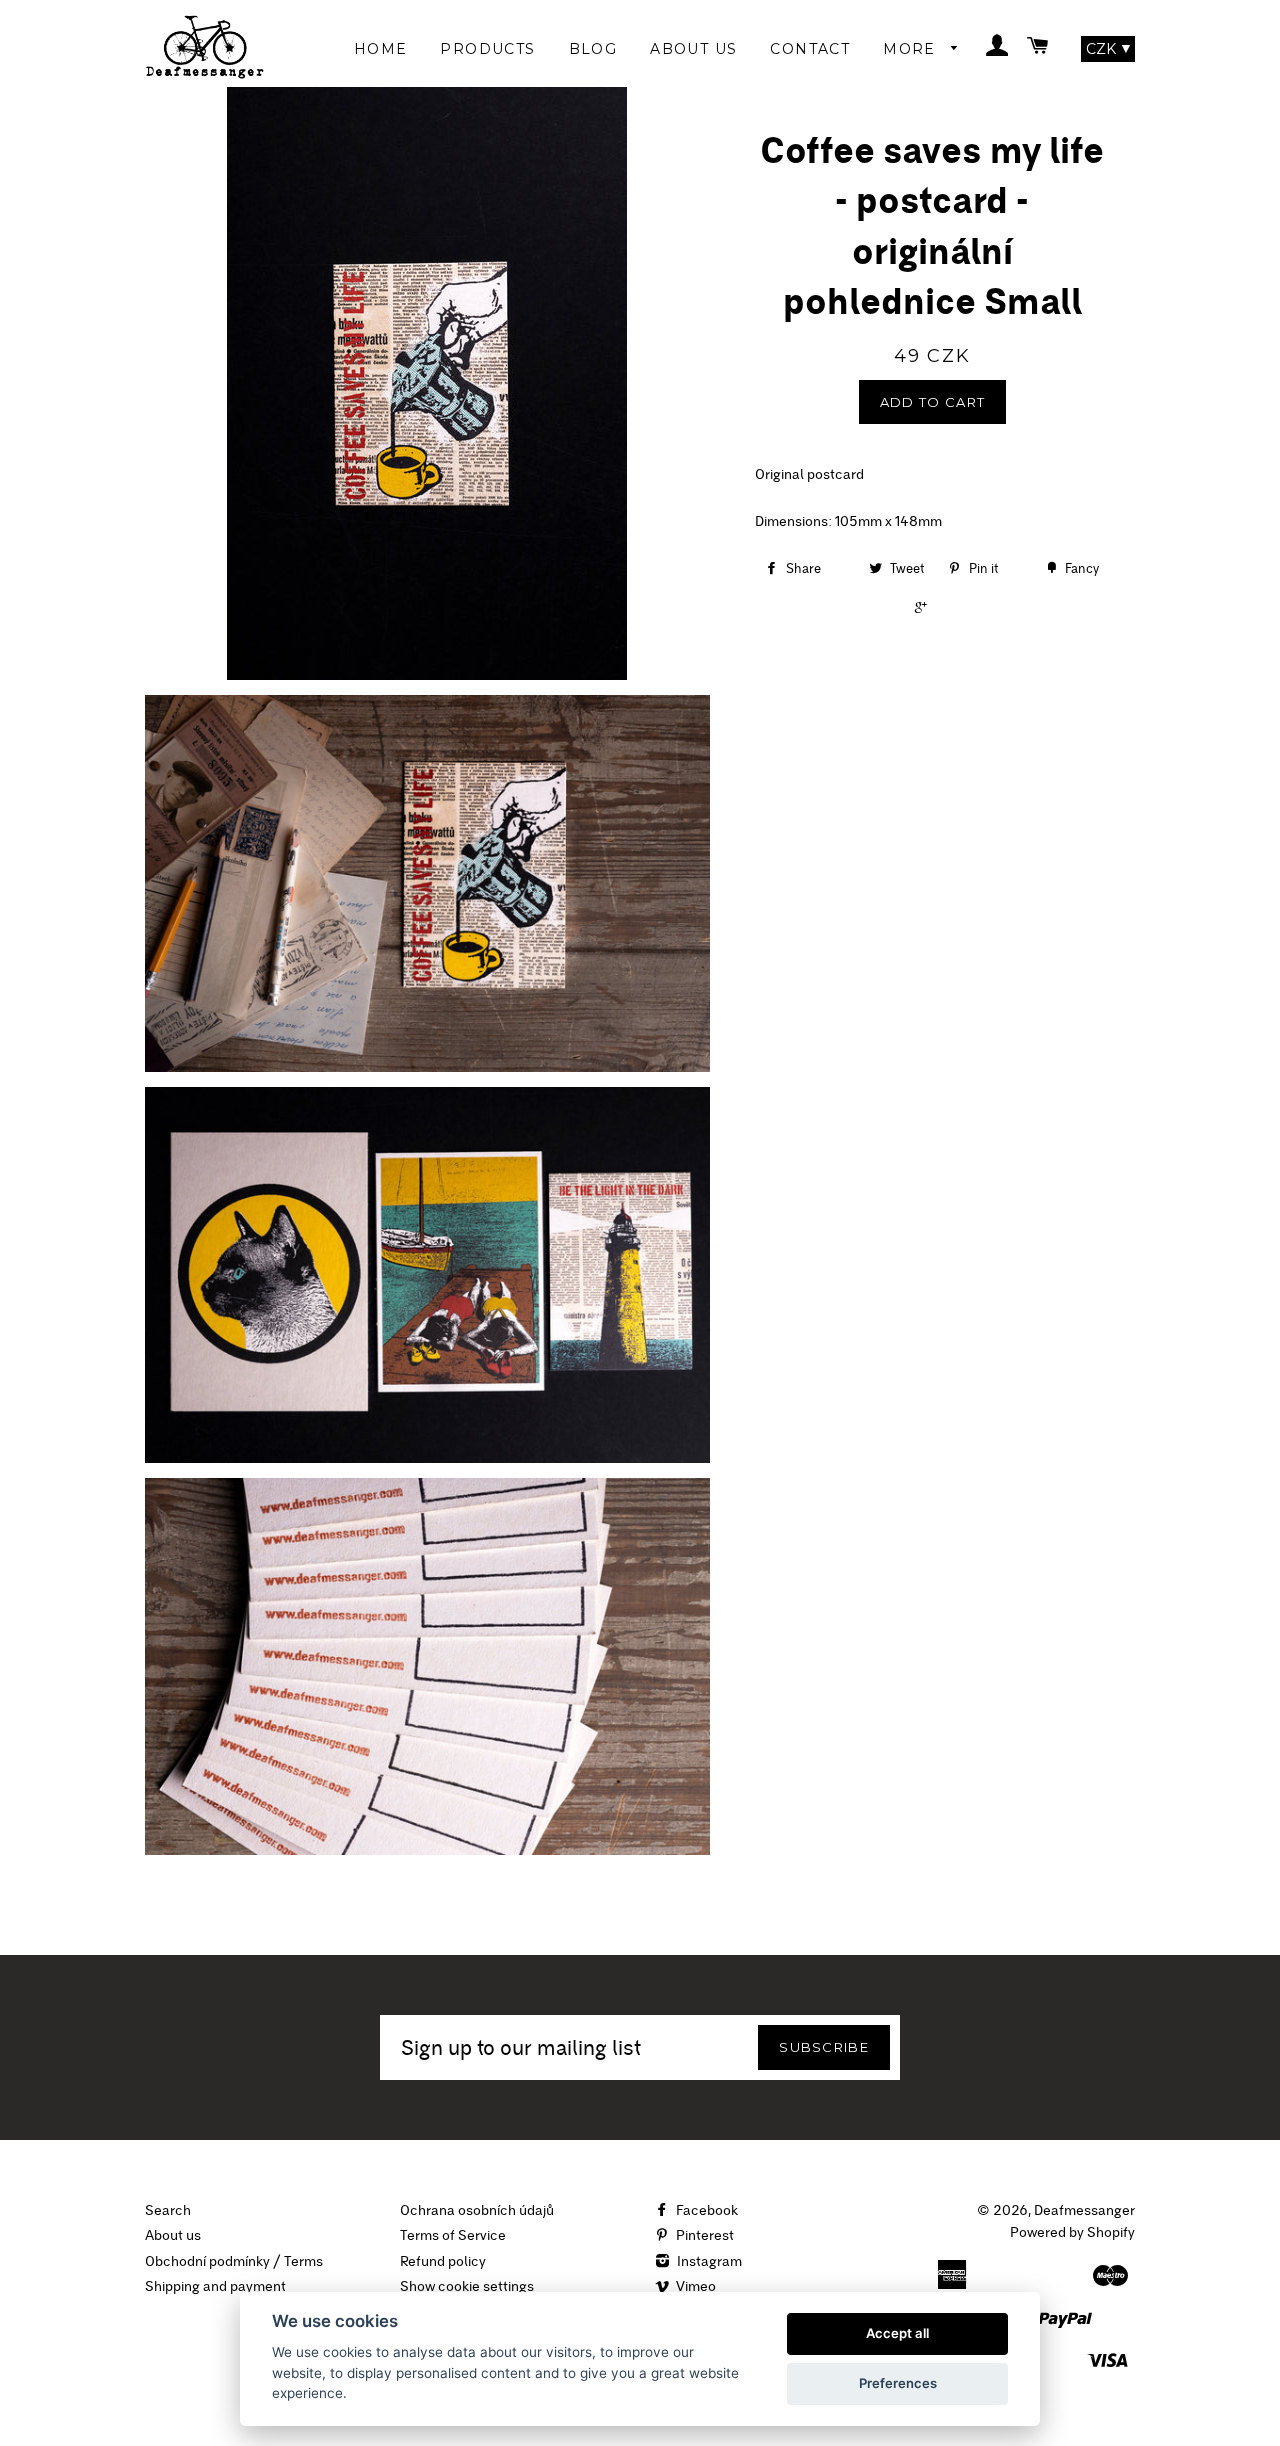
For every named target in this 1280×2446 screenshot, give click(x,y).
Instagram (708, 2261)
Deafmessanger (1084, 2210)
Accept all (897, 2333)
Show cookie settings (467, 2286)
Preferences (898, 2383)
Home (381, 49)
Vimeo (694, 2286)
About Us (693, 49)
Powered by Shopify (1072, 2232)
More (912, 49)
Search (168, 2210)
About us (173, 2235)
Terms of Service (453, 2235)
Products (487, 49)
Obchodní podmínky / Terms (234, 2261)
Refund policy (443, 2261)
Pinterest (703, 2235)
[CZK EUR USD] (1108, 49)
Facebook (705, 2210)
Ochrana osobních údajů (477, 2210)
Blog (593, 49)
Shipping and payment (215, 2286)
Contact (810, 49)
